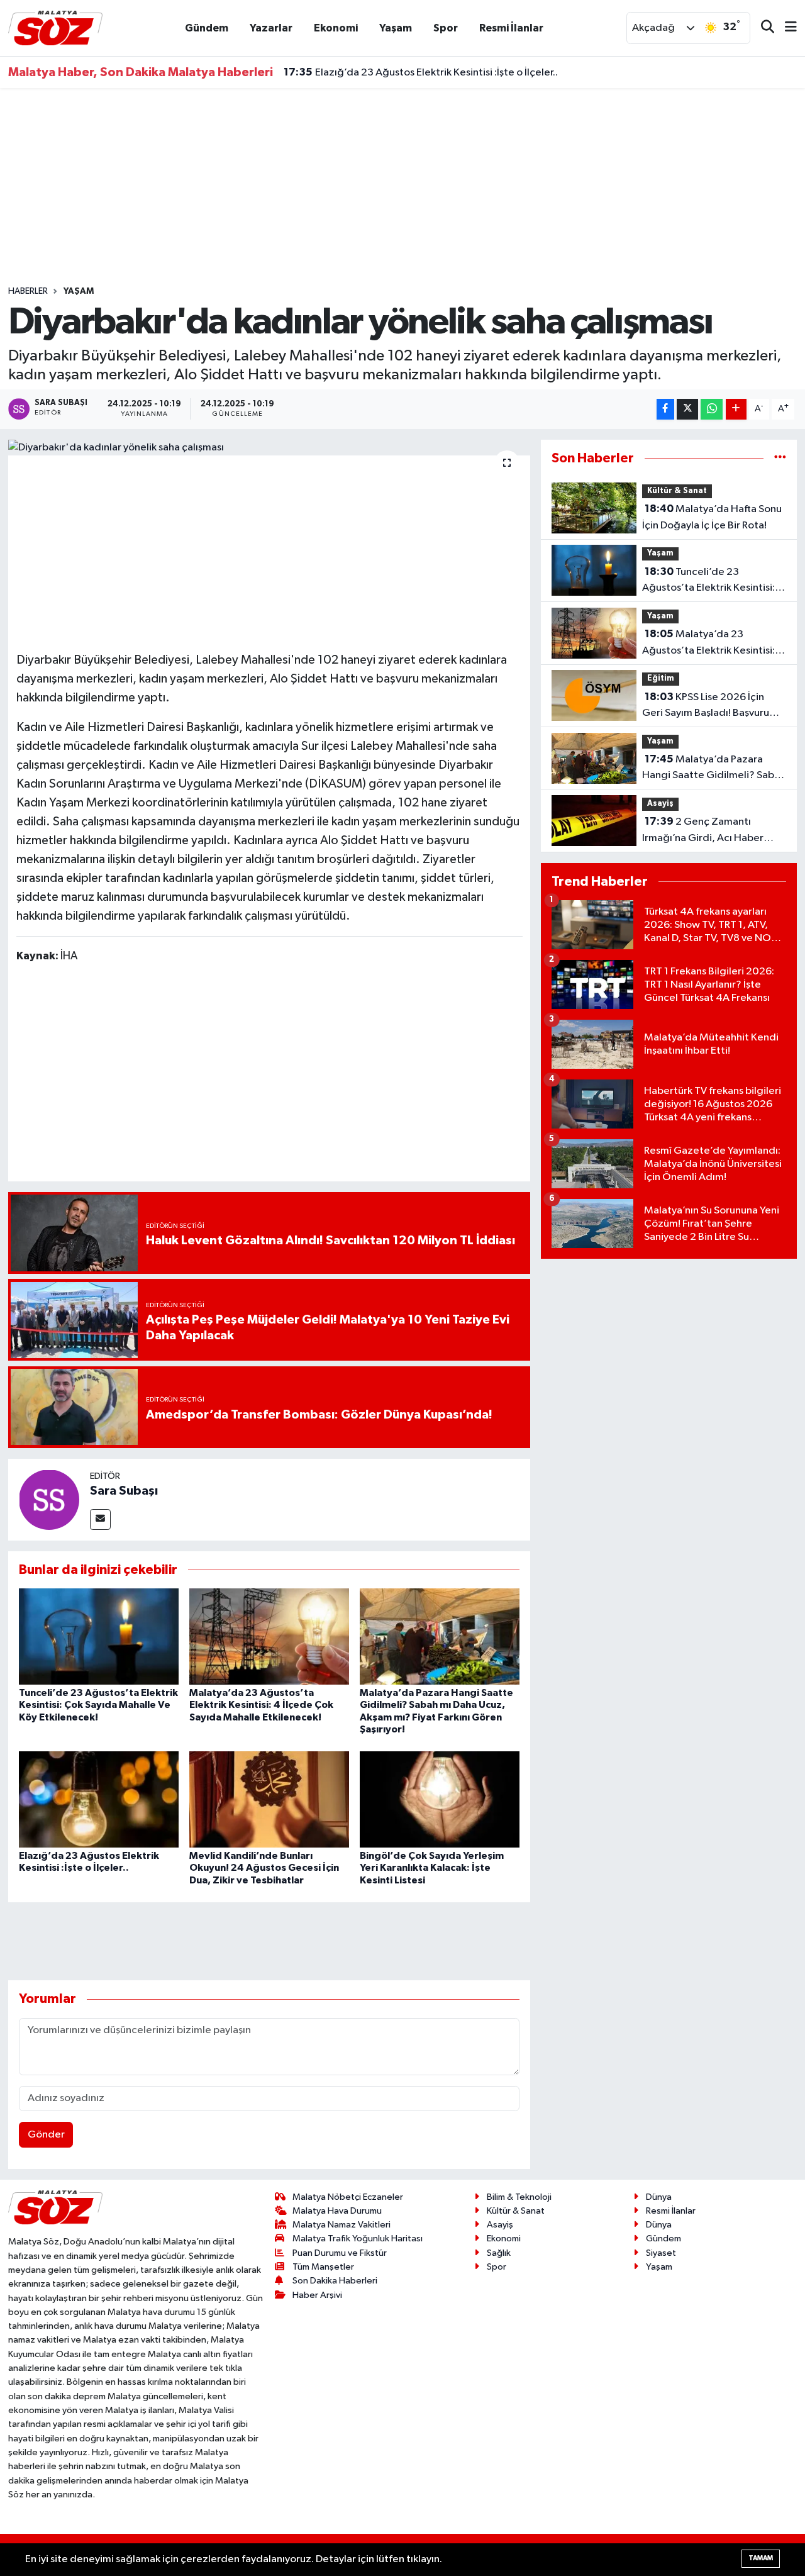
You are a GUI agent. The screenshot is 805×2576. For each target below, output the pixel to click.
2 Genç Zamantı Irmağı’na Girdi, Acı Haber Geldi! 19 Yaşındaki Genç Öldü (713, 831)
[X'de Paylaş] (687, 409)
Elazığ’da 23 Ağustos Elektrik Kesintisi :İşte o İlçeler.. (421, 72)
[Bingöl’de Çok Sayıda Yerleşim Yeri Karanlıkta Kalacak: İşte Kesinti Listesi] (440, 1799)
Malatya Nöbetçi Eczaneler (348, 2197)
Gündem (207, 28)
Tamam (761, 2558)
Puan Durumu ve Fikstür (340, 2253)
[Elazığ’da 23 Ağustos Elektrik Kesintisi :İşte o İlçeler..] (99, 1799)
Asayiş (660, 804)
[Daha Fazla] (736, 409)
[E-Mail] (100, 1519)
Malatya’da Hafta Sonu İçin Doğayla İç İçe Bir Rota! (712, 517)
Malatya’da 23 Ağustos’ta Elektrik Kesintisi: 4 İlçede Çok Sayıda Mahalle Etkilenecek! (261, 1705)
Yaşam (396, 28)
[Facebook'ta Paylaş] (665, 409)
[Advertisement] (402, 187)
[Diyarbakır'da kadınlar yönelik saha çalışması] (269, 448)
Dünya (659, 2197)
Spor (446, 28)
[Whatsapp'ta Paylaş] (712, 409)
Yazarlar (271, 28)
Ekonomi (336, 28)
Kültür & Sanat (677, 491)
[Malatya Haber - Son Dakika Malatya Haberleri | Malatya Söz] (55, 27)
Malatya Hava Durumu (337, 2211)
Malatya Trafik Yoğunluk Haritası (358, 2239)
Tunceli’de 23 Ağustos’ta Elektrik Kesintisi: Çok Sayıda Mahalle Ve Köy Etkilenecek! (98, 1705)
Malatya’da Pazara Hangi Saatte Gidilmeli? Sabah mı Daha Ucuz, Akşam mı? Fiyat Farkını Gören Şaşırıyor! (714, 769)
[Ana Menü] (786, 28)
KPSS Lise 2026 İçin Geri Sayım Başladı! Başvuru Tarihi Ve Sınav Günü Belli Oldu (712, 706)
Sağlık (499, 2253)
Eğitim (661, 678)
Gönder (46, 2135)
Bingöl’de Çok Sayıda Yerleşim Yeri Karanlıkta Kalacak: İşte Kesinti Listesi (432, 1868)
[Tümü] (780, 458)
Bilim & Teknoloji (519, 2197)
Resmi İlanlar (511, 28)
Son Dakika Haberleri (335, 2281)
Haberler (28, 291)
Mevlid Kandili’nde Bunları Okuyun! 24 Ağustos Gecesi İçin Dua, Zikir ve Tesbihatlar (264, 1868)
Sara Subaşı (124, 1491)
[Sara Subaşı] (49, 1499)
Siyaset (661, 2253)
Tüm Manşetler (323, 2267)
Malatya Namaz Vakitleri (341, 2225)
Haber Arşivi (317, 2295)
